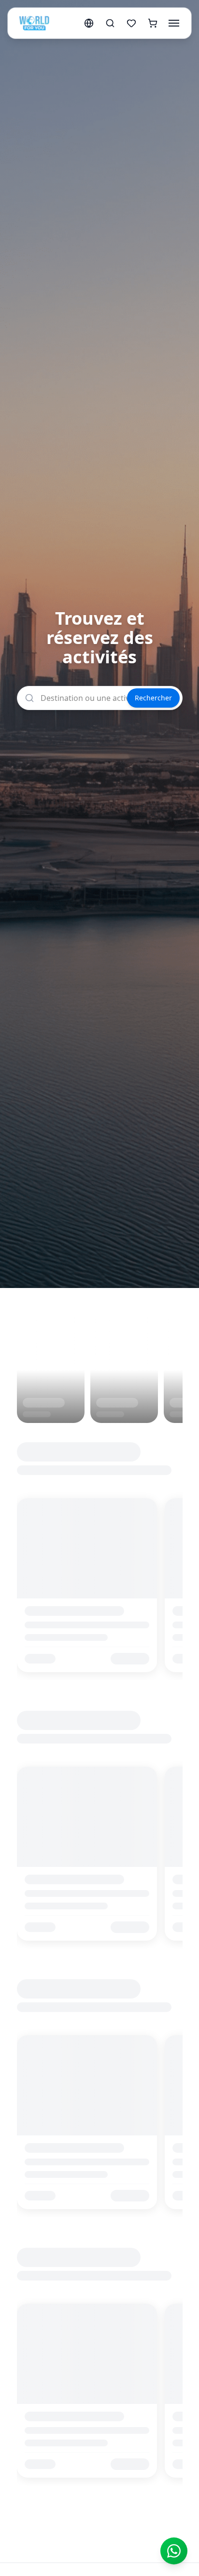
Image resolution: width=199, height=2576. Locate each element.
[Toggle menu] (174, 23)
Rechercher (153, 698)
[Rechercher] (110, 23)
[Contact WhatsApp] (174, 2551)
